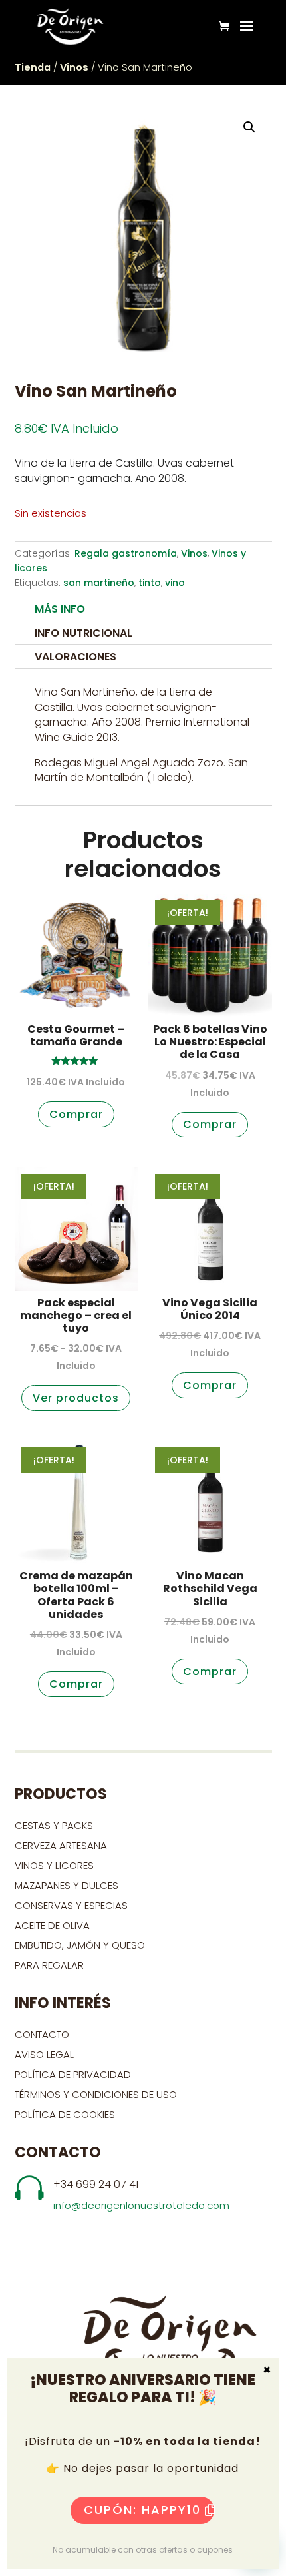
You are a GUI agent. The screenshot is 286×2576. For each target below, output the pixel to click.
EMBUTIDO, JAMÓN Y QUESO (80, 1945)
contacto (42, 2034)
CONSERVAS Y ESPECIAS (71, 1905)
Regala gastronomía (126, 553)
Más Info (60, 609)
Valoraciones (75, 657)
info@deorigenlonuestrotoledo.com (141, 2205)
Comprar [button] (76, 1114)
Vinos (74, 67)
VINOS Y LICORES (54, 1865)
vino (175, 583)
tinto (150, 583)
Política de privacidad (73, 2074)
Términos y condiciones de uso (97, 2094)
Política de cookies (65, 2114)
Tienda (33, 67)
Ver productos (76, 1398)
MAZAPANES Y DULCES (67, 1885)
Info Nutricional (83, 633)
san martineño (99, 583)
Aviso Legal (44, 2054)
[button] (249, 127)
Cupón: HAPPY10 (142, 2510)
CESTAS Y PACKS (54, 1825)
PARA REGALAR (49, 1965)
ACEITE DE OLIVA (52, 1925)
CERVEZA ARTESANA (61, 1845)
